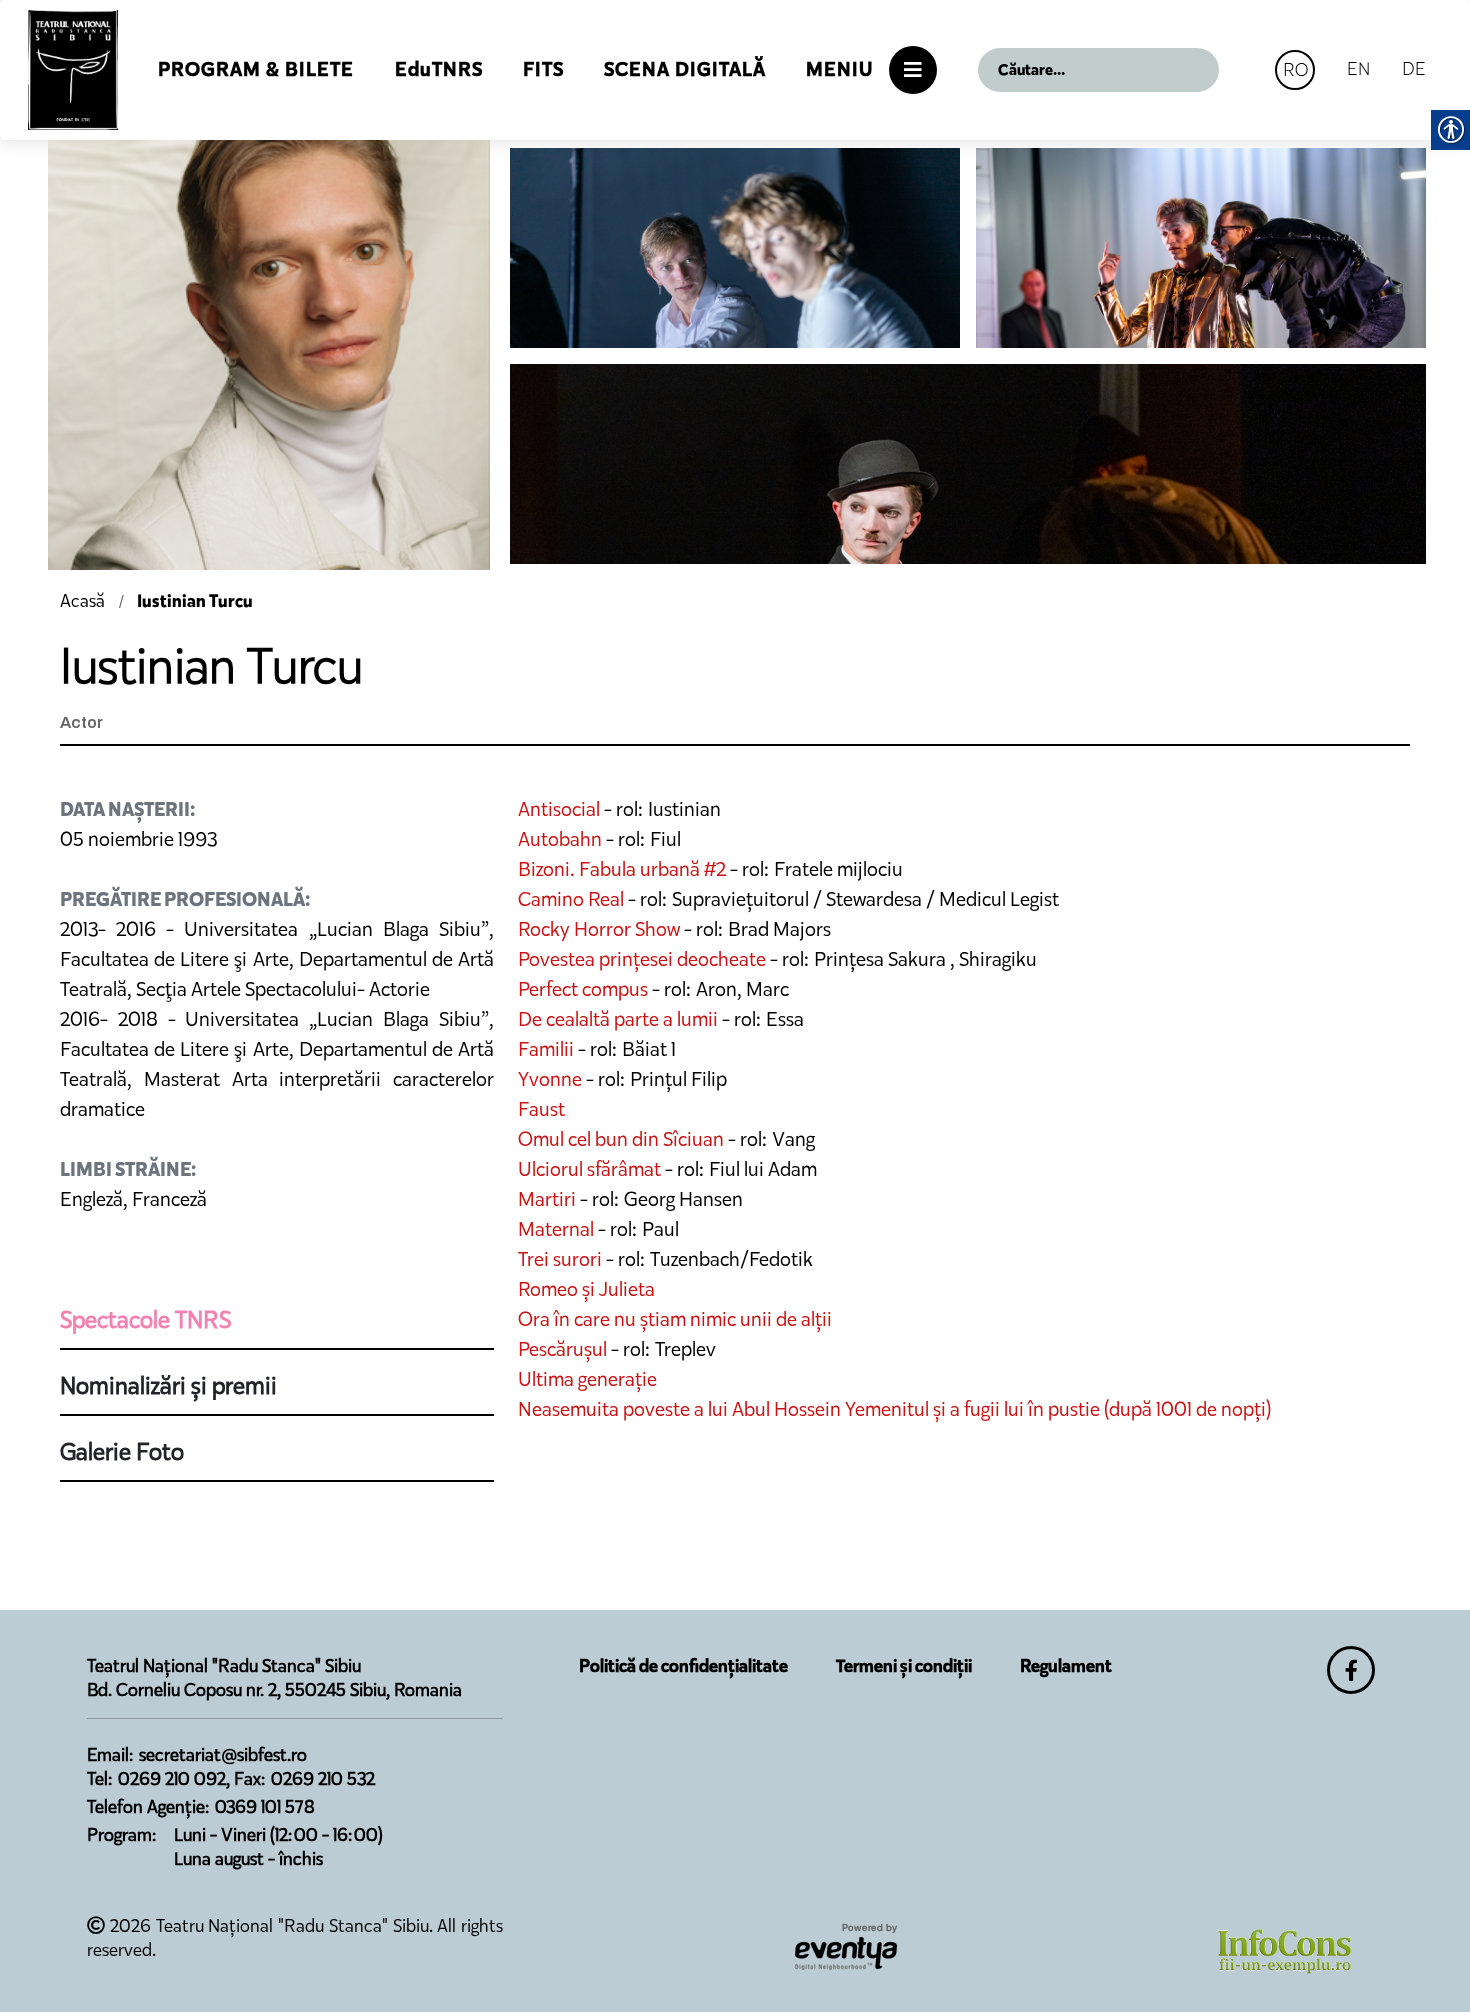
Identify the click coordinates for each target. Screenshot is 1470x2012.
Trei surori (560, 1259)
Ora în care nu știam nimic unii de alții (675, 1319)
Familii (548, 1049)
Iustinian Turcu (195, 601)
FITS (543, 69)
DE (1414, 68)
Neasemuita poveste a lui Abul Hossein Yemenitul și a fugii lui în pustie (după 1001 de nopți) (894, 1409)
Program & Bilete (256, 69)
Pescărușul (562, 1349)
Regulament (1066, 1666)
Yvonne (550, 1079)
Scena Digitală (685, 69)
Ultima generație (587, 1379)
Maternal (556, 1229)
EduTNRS (439, 69)
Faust (541, 1109)
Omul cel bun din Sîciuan (621, 1139)
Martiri (547, 1199)
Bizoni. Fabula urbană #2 (622, 869)
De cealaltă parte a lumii (618, 1019)
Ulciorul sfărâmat (589, 1169)
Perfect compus (583, 989)
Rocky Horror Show (599, 929)
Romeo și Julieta (586, 1289)
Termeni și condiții (904, 1666)
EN (1358, 68)
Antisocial (559, 809)
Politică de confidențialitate (683, 1666)
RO (1295, 69)
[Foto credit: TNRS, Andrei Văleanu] (735, 248)
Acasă (84, 601)
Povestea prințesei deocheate (644, 959)
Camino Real (571, 899)
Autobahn (560, 839)
